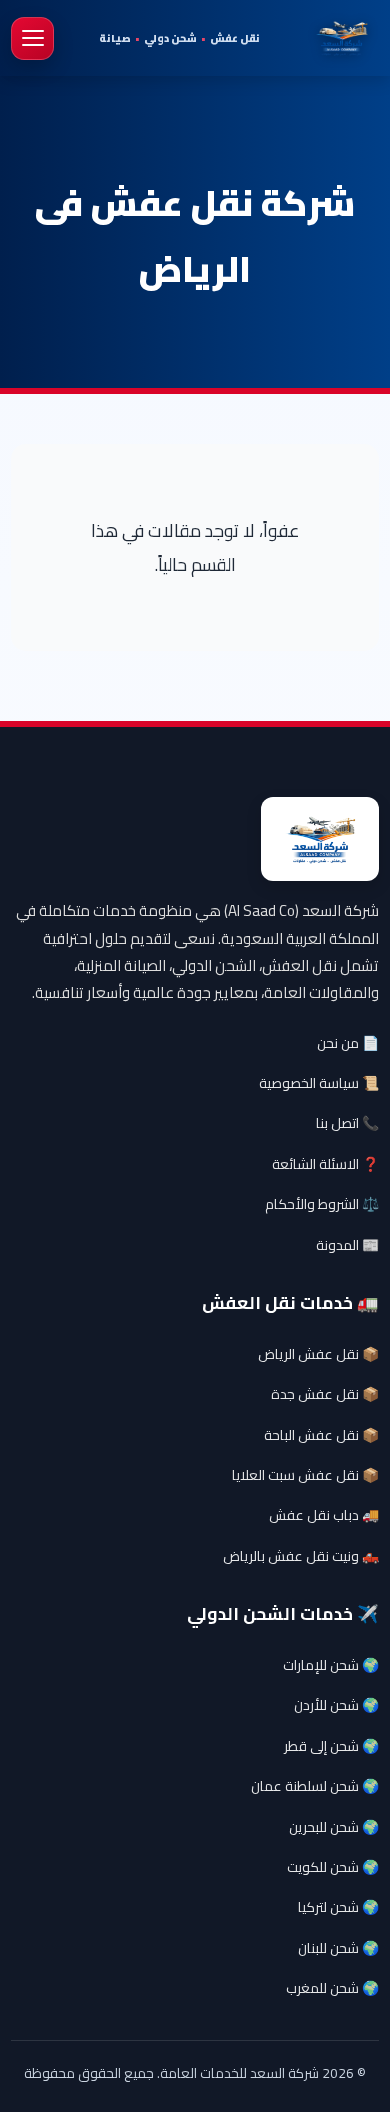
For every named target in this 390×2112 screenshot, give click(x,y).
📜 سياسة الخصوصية (319, 1083)
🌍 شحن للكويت (333, 1867)
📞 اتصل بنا (347, 1123)
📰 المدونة (347, 1245)
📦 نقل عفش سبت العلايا (305, 1475)
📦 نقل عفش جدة (325, 1394)
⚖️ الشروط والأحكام (322, 1204)
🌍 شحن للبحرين (334, 1827)
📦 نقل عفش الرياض (318, 1354)
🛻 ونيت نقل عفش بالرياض (301, 1556)
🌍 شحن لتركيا (338, 1907)
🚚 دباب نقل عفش (324, 1515)
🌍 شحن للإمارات (331, 1665)
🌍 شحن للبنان (338, 1948)
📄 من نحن (348, 1043)
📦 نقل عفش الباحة (321, 1435)
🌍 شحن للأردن (336, 1705)
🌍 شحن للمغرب (332, 1988)
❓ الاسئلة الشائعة (325, 1164)
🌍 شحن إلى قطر (331, 1746)
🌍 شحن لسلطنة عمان (315, 1786)
